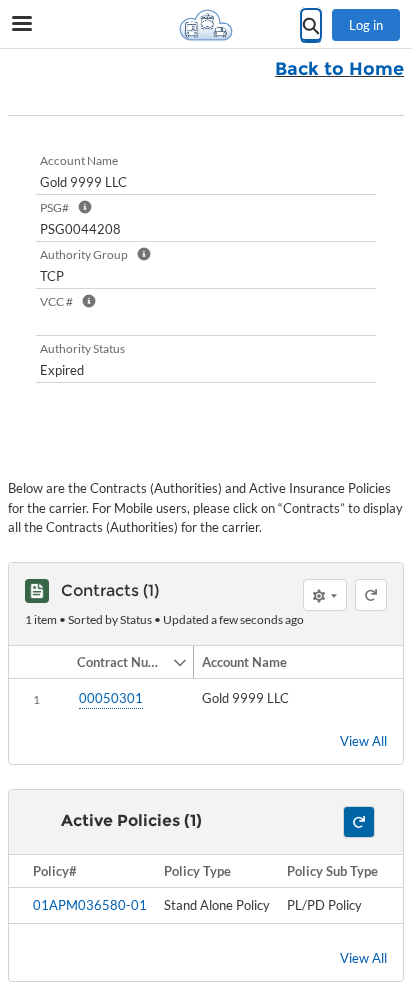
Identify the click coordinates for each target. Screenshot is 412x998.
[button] (120, 662)
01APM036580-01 (90, 905)
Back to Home (339, 69)
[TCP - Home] (206, 25)
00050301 (111, 698)
